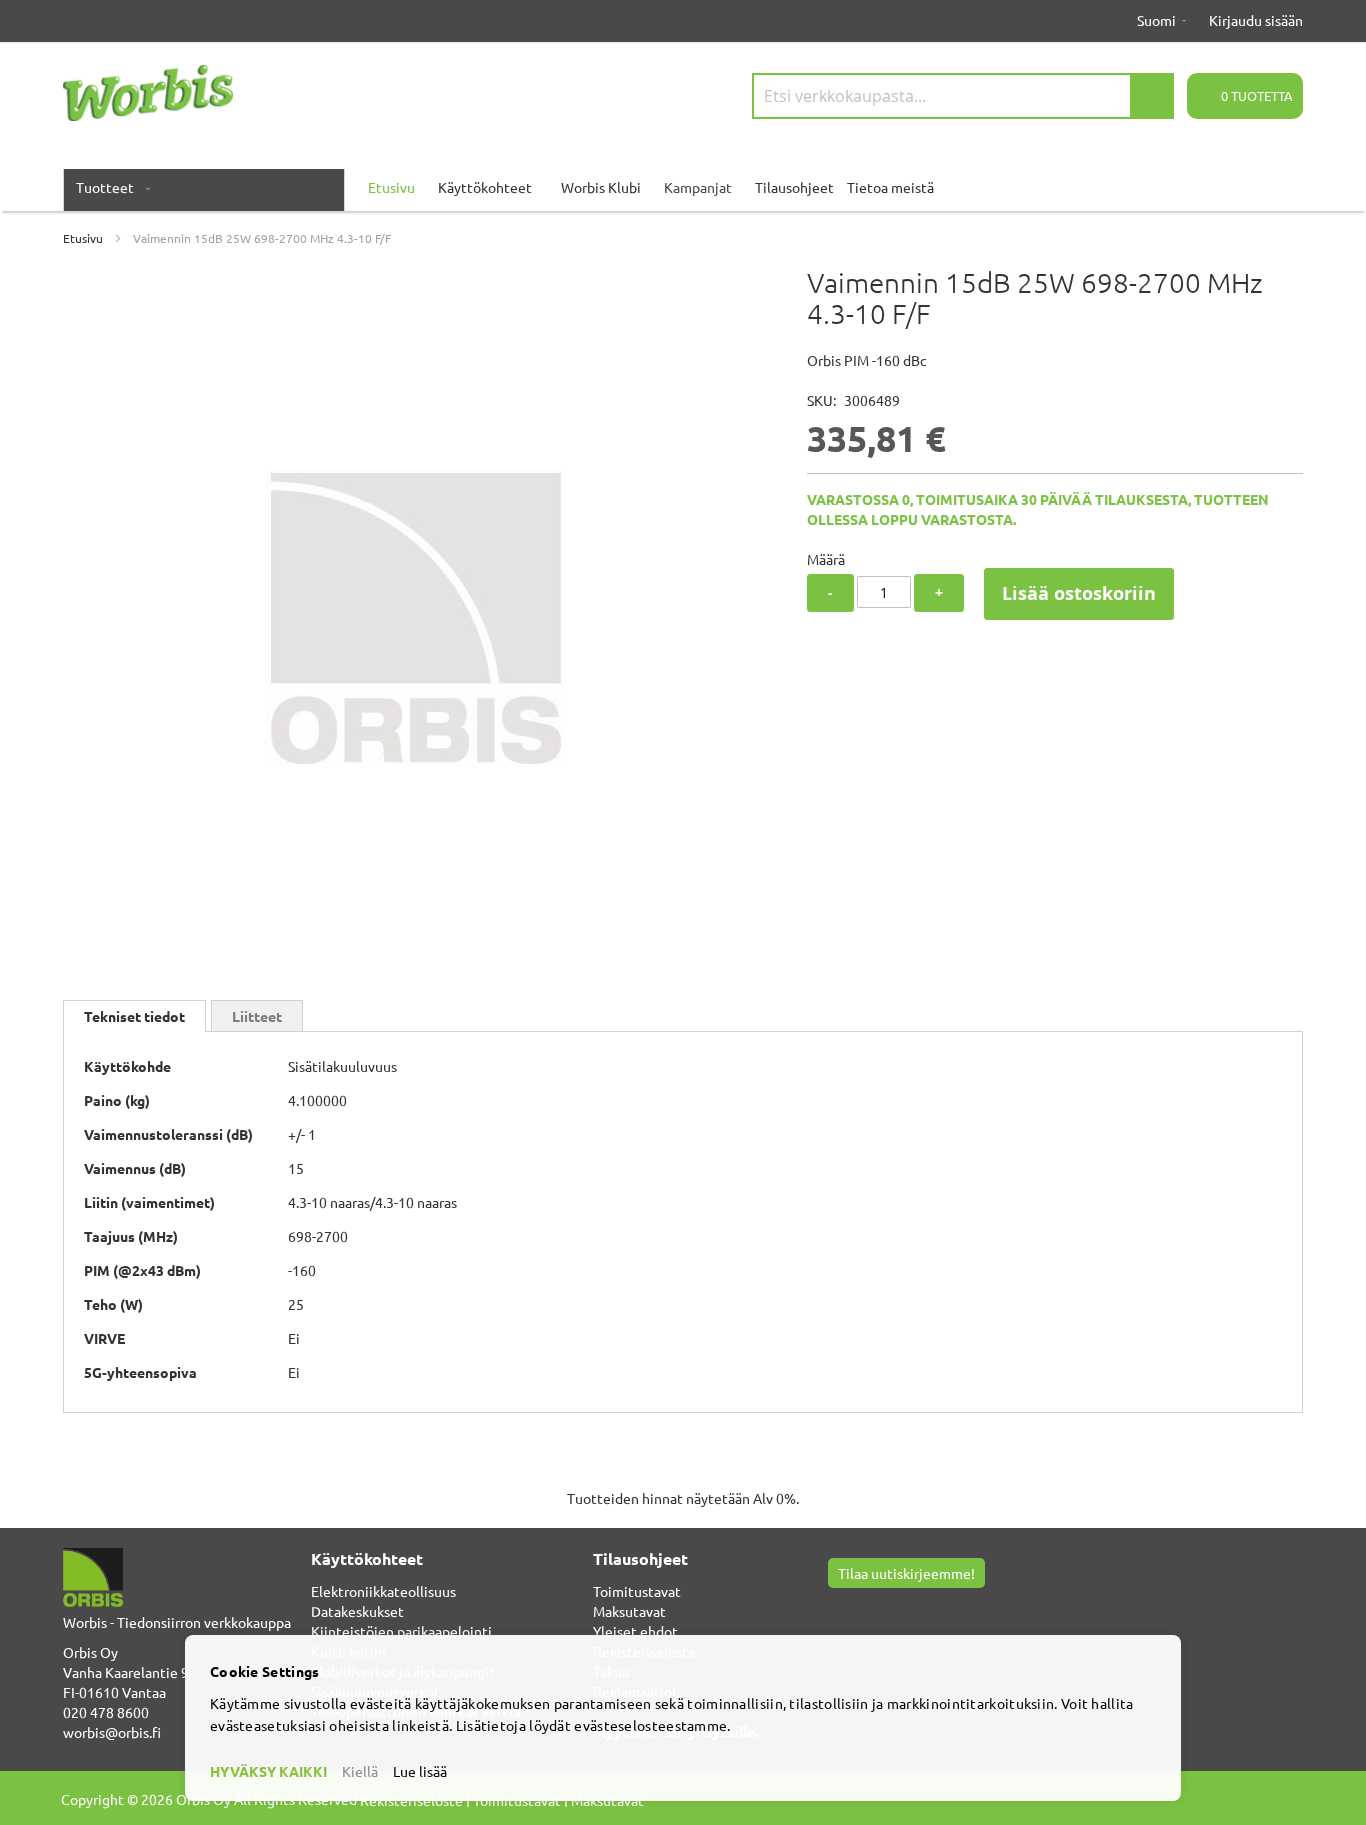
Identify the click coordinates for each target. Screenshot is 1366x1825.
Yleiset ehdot (635, 1631)
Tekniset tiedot (134, 1016)
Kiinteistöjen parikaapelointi (401, 1631)
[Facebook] (838, 1608)
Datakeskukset (357, 1611)
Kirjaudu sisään (1256, 20)
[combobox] (963, 96)
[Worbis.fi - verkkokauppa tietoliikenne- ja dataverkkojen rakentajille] (148, 93)
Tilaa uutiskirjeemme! (906, 1573)
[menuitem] (109, 187)
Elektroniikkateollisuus (383, 1591)
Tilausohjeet (794, 187)
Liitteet (257, 1016)
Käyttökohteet (485, 187)
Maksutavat (629, 1611)
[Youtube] (862, 1608)
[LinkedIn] (886, 1608)
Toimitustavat (637, 1591)
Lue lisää (420, 1771)
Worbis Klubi (601, 187)
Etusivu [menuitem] (391, 187)
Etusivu (83, 238)
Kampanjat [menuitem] (698, 187)
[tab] (134, 1016)
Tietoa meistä (890, 187)
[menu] (683, 187)
